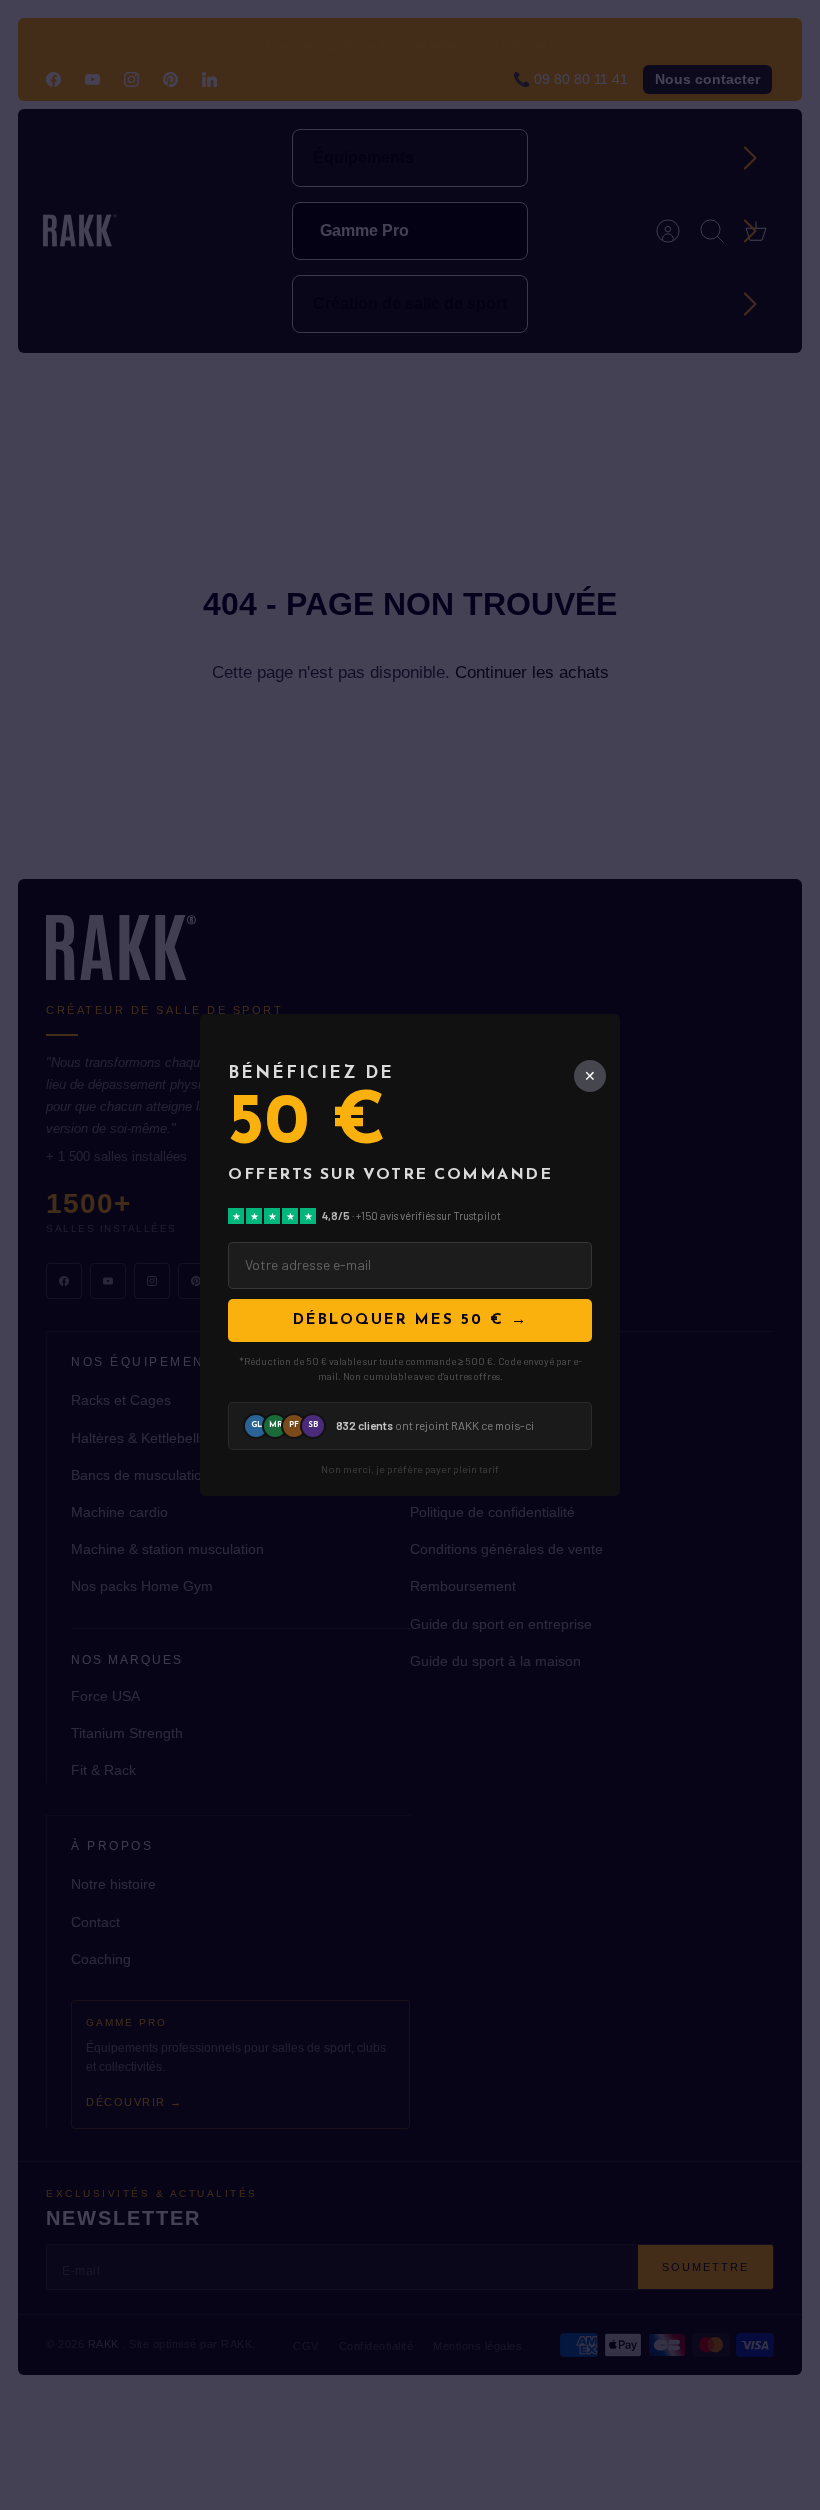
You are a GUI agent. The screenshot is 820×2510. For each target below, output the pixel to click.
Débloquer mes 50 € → (410, 1320)
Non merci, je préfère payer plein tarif (410, 1469)
